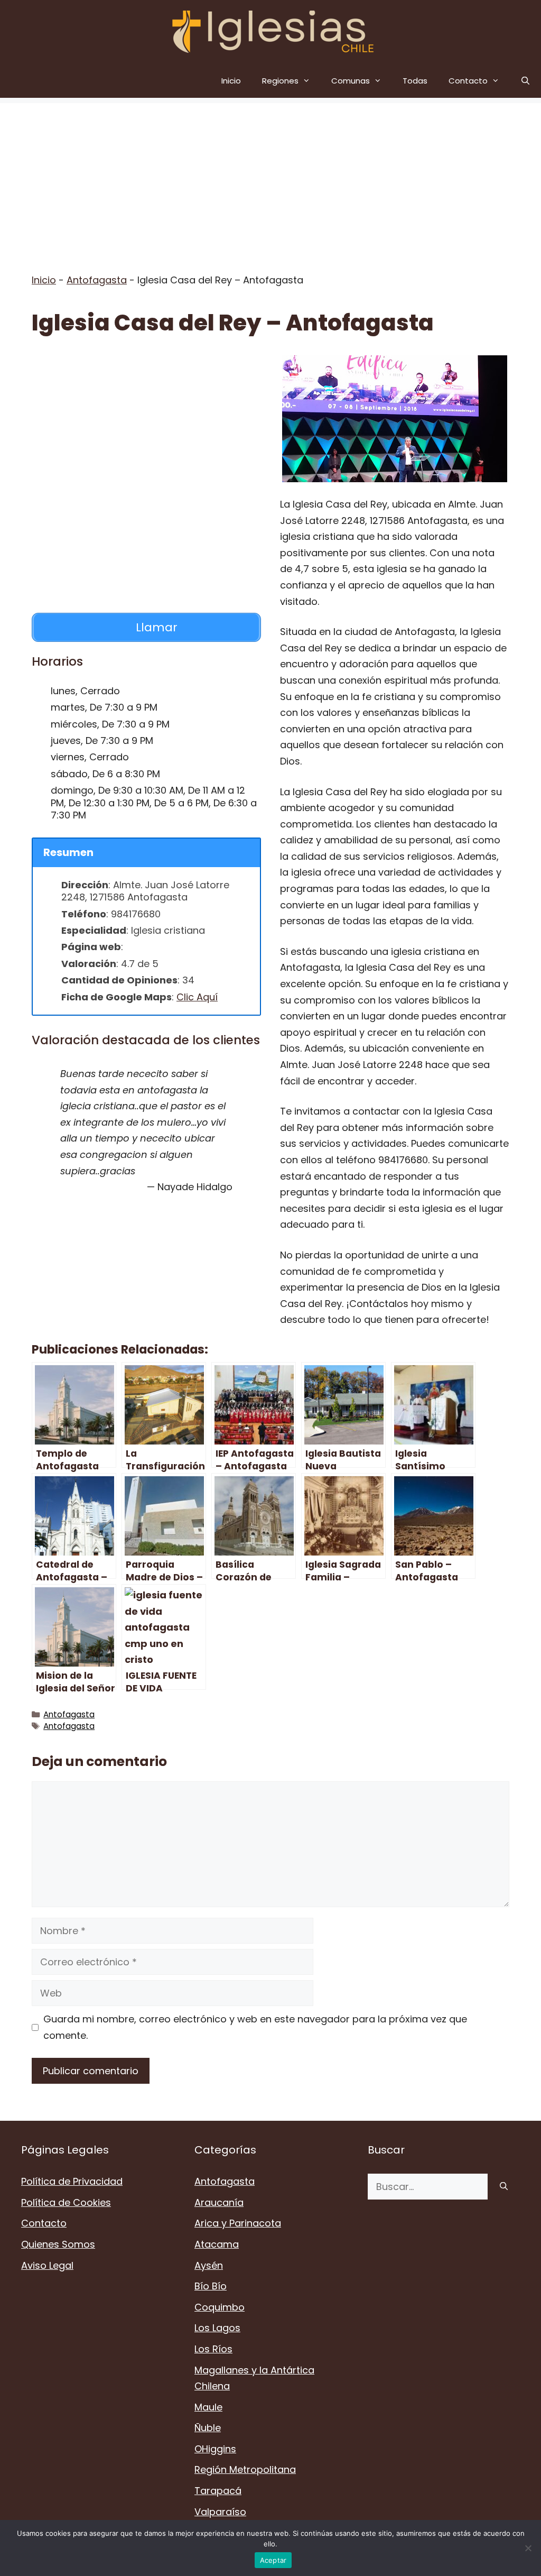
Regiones (280, 81)
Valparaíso (220, 2512)
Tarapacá (218, 2491)
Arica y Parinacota (238, 2223)
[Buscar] (504, 2187)
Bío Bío (211, 2286)
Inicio (231, 81)
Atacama (217, 2244)
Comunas (351, 81)
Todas (415, 81)
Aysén (209, 2265)
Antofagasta (97, 280)
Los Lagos (217, 2328)
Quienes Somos (58, 2244)
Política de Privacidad (72, 2181)
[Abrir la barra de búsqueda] (525, 81)
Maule (208, 2407)
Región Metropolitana (245, 2469)
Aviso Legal (47, 2265)
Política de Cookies (66, 2202)
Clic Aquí (197, 997)
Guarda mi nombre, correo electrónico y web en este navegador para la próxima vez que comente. (255, 2027)
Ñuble (208, 2428)
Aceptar (273, 2560)
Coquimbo (220, 2307)
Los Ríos (213, 2349)
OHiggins (215, 2449)
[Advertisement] (270, 177)
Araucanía (219, 2202)
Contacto (468, 81)
